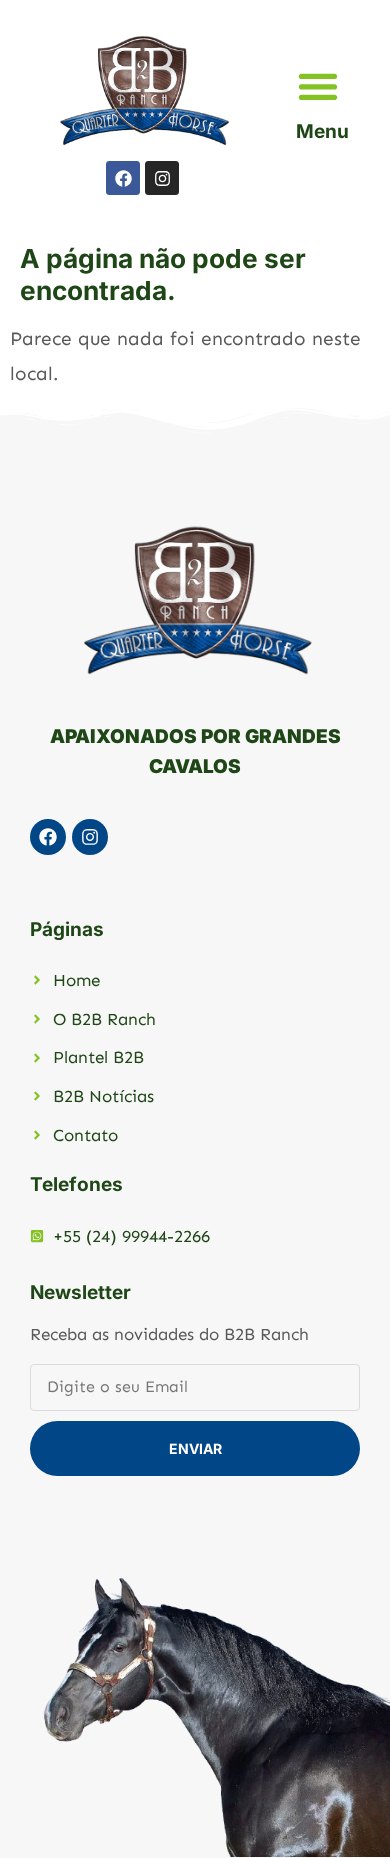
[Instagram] (162, 178)
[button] (317, 85)
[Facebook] (123, 178)
